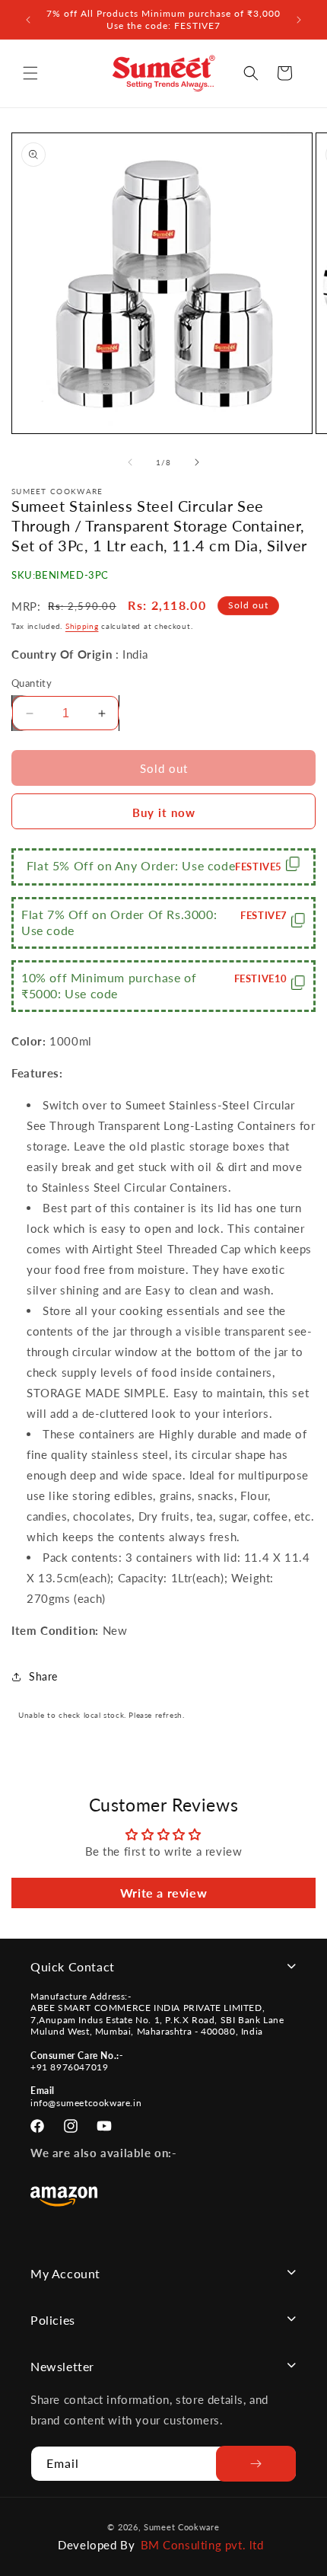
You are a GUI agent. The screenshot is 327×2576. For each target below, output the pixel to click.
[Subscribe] (256, 2464)
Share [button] (43, 1676)
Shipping (82, 626)
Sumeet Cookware (182, 2527)
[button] (30, 73)
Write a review (163, 1893)
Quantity (32, 683)
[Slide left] (130, 462)
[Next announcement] (299, 20)
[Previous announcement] (28, 20)
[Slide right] (197, 462)
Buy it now (164, 812)
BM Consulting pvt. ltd (202, 2545)
